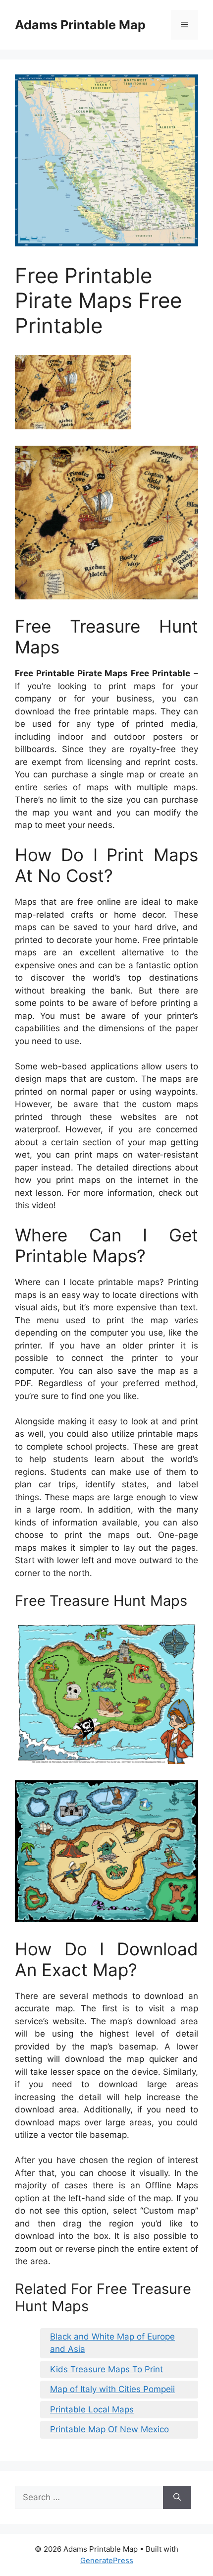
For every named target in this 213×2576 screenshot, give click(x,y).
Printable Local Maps (92, 2409)
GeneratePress (107, 2560)
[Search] (177, 2498)
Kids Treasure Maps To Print (106, 2369)
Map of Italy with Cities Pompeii (112, 2389)
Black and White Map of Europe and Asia (112, 2343)
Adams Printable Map (80, 25)
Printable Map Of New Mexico (109, 2429)
